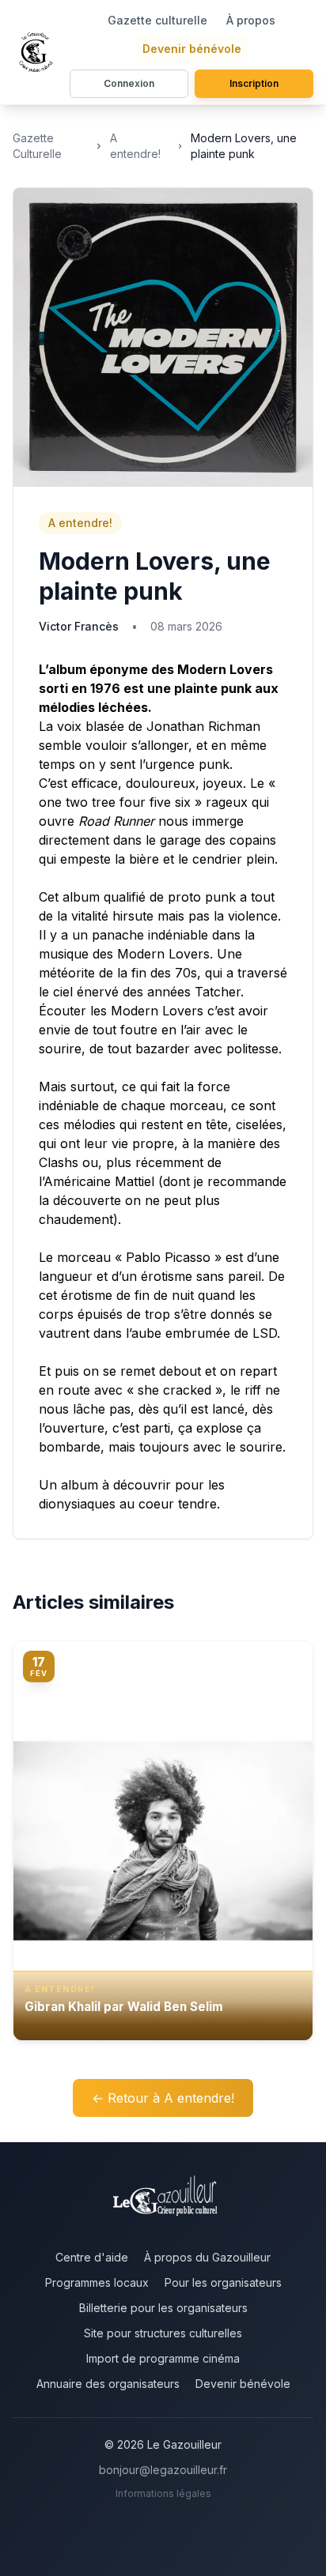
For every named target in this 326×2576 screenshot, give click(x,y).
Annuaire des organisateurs (108, 2384)
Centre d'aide (92, 2257)
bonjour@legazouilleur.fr (163, 2470)
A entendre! (135, 146)
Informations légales (163, 2493)
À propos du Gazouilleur (207, 2257)
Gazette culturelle (157, 20)
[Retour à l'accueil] (38, 52)
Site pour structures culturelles (163, 2333)
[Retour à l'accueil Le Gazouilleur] (163, 2199)
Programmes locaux (97, 2282)
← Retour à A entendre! (163, 2098)
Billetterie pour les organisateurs (163, 2308)
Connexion (129, 83)
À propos (251, 20)
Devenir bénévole (192, 49)
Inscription (254, 83)
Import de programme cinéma (163, 2358)
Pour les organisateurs (223, 2282)
